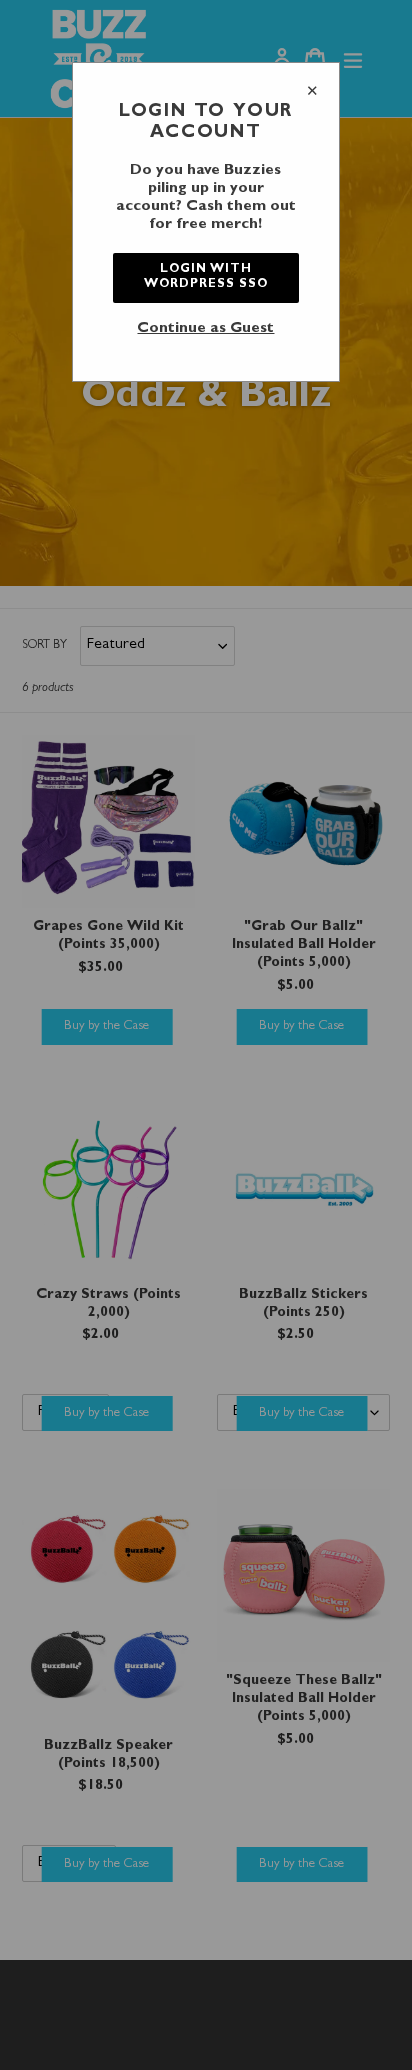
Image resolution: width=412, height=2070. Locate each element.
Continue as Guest (205, 329)
